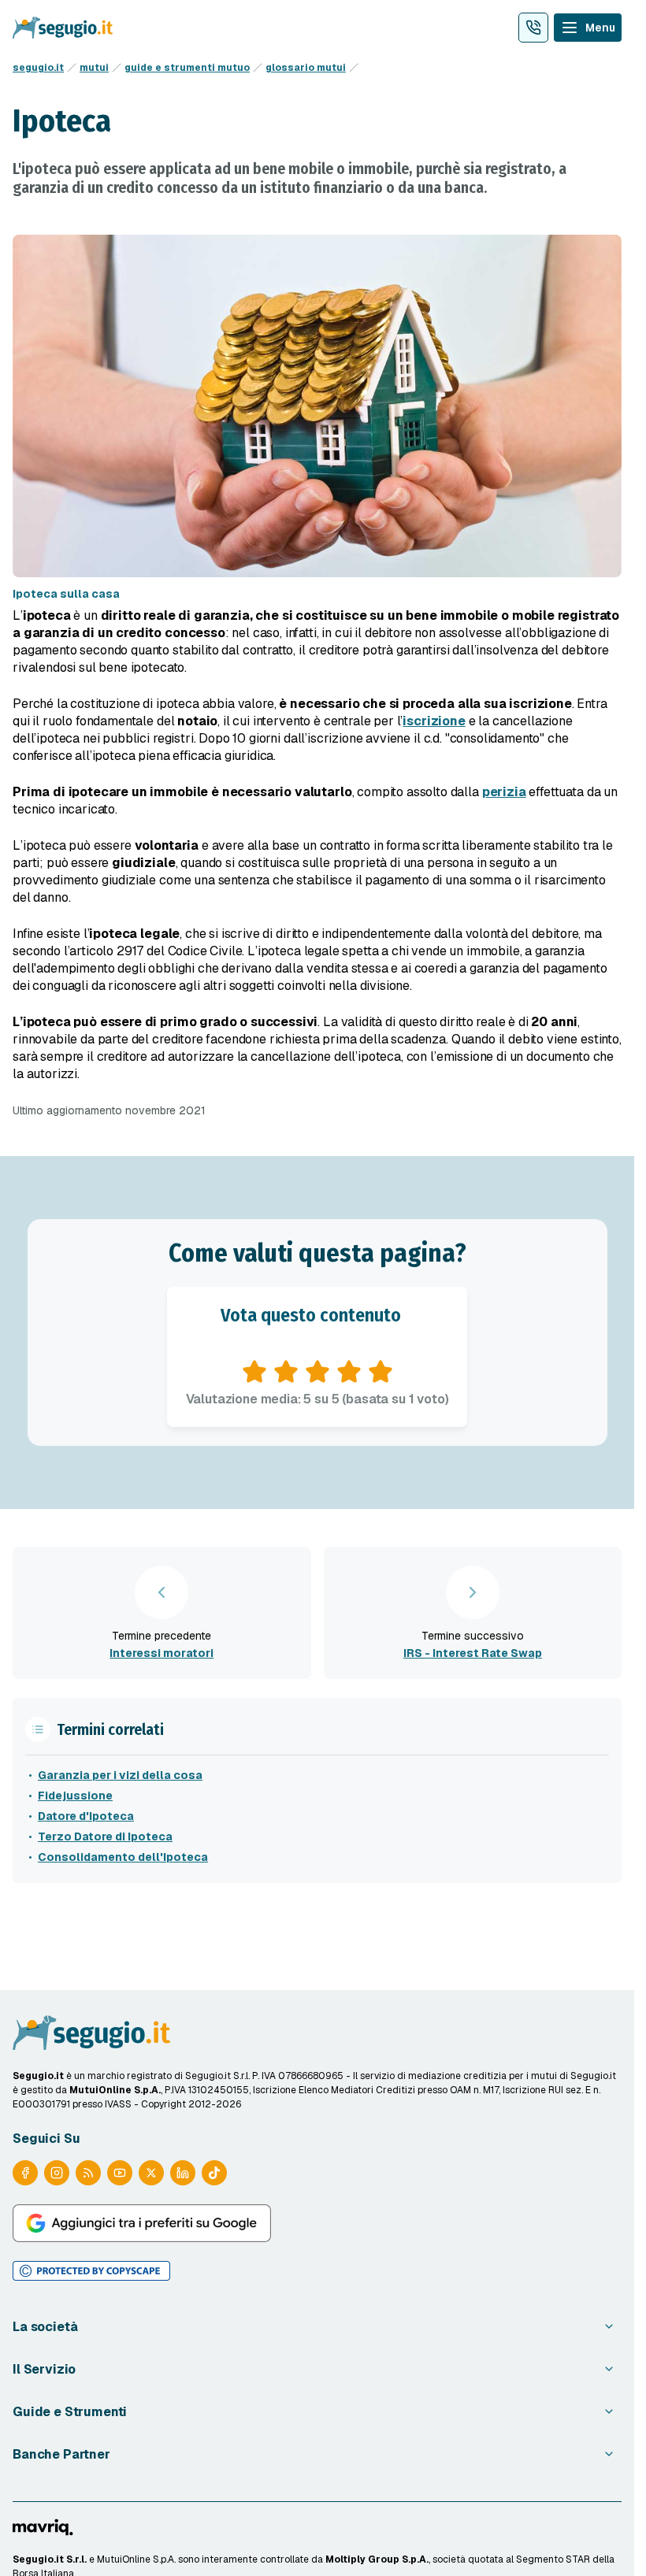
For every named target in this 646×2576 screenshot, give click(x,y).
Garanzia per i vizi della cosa (120, 1775)
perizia (504, 792)
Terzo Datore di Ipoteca (105, 1837)
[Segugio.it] (91, 2033)
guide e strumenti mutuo (187, 68)
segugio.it (38, 68)
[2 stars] (286, 1372)
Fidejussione (75, 1796)
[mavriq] (43, 2527)
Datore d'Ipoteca (86, 1816)
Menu (600, 28)
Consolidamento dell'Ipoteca (123, 1857)
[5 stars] (381, 1372)
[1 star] (254, 1372)
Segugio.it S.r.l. (50, 2559)
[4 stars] (349, 1372)
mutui (94, 68)
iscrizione (434, 721)
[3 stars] (317, 1372)
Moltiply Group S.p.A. (377, 2559)
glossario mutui (306, 68)
